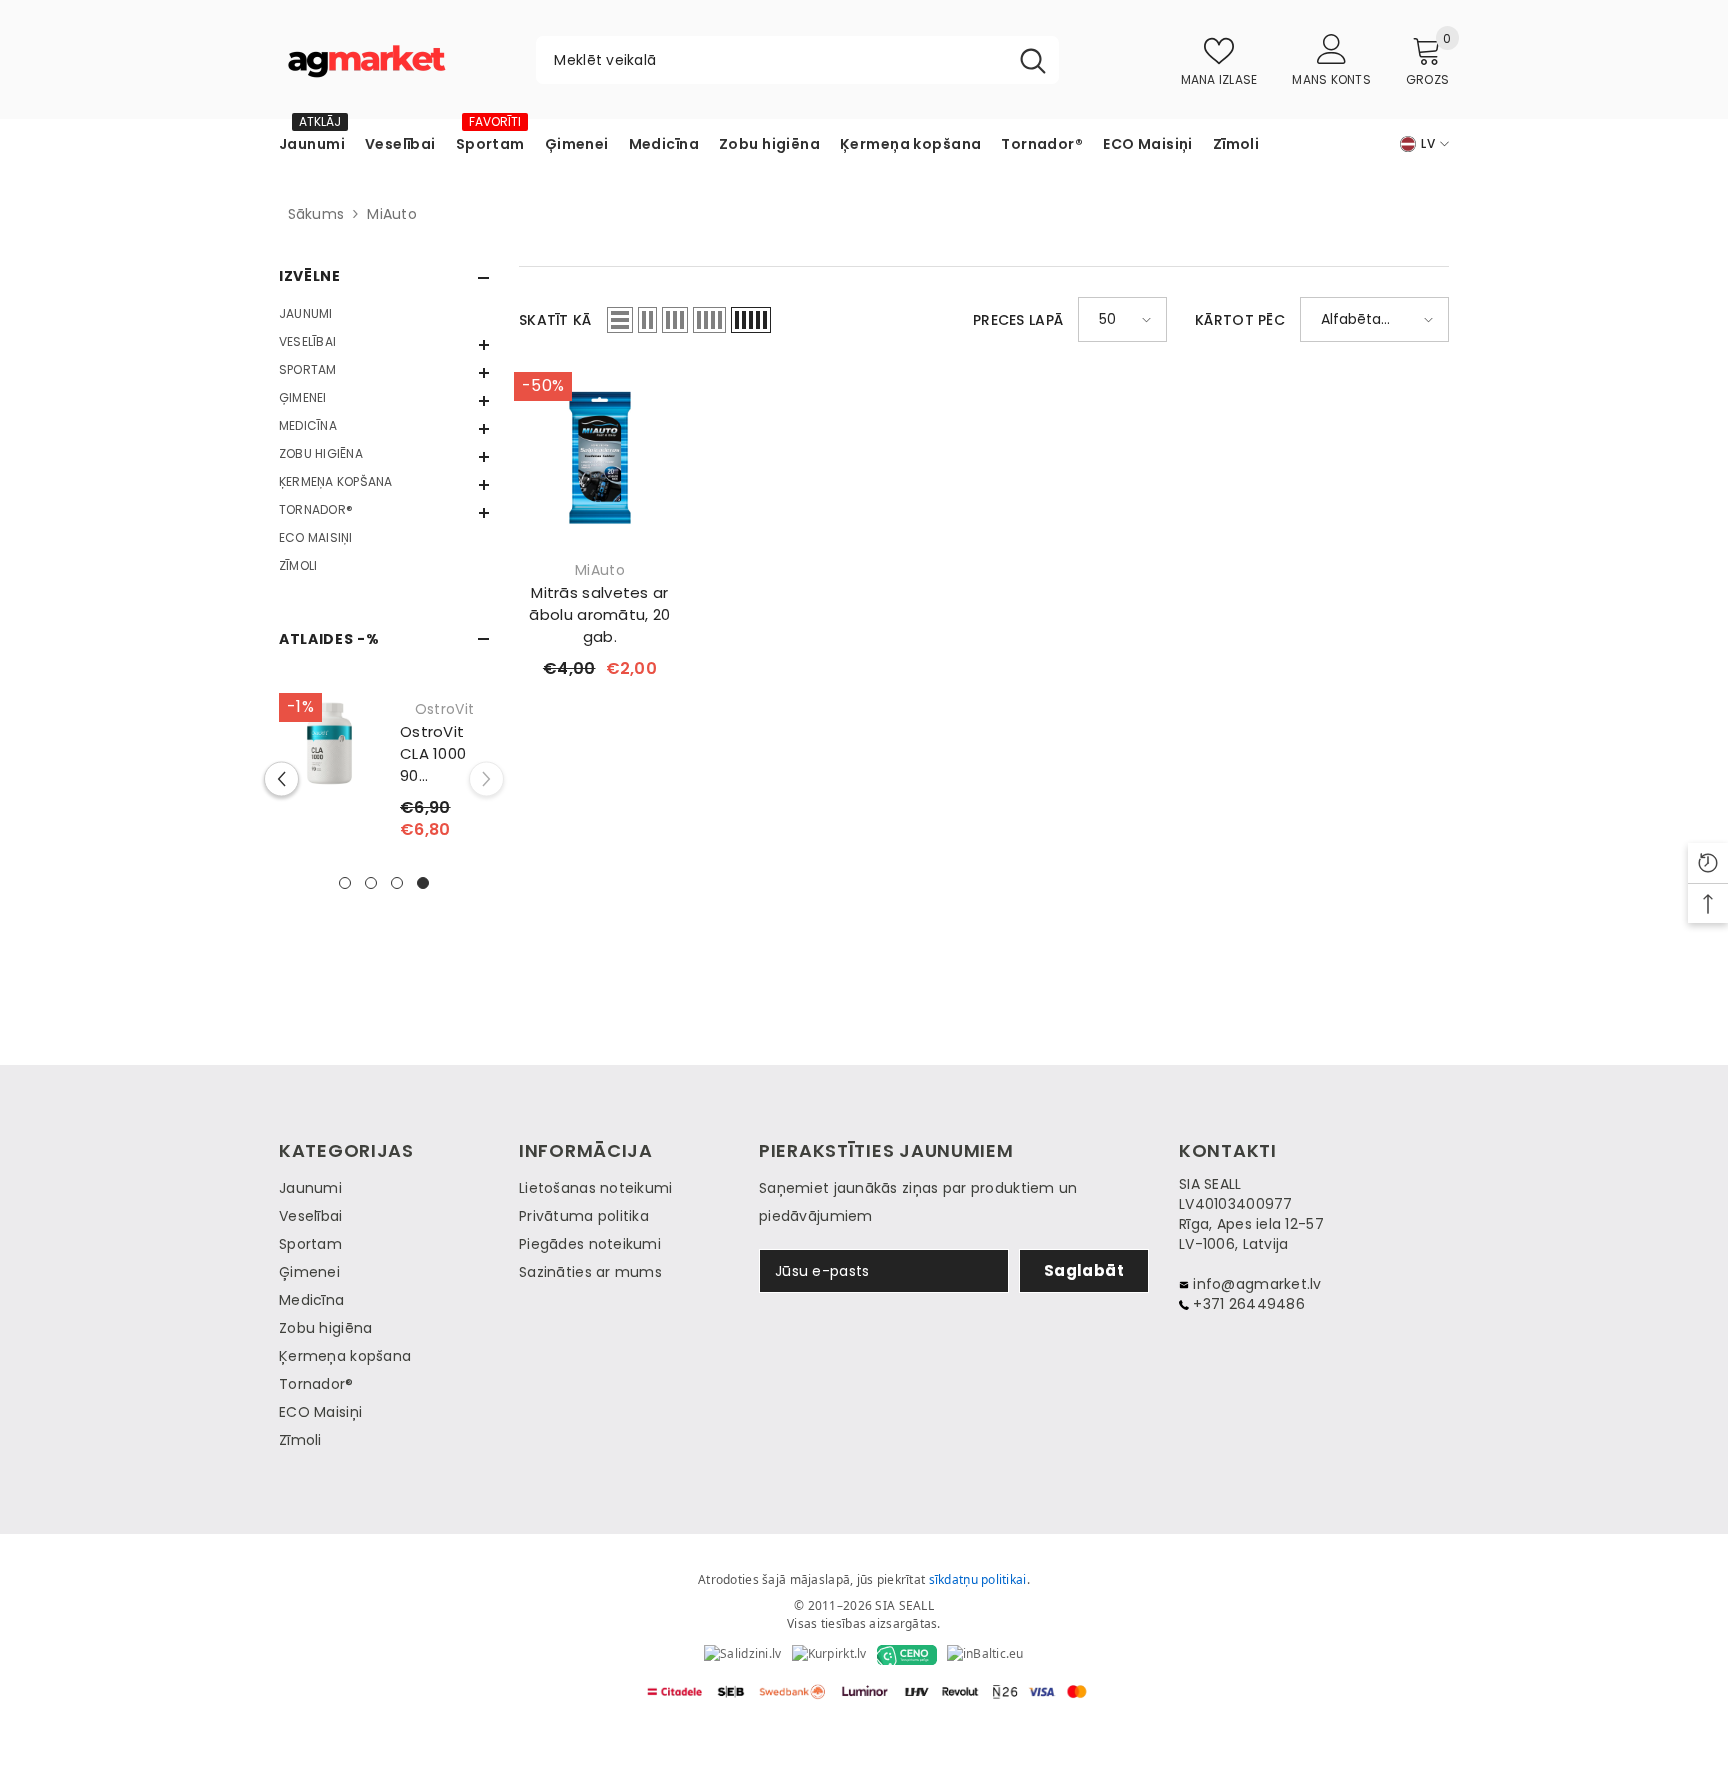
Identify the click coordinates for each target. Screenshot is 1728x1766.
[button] (384, 345)
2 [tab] (371, 883)
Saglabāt (1084, 1270)
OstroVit (444, 709)
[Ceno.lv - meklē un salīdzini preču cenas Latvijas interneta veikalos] (907, 1655)
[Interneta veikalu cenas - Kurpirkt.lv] (829, 1655)
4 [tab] (423, 883)
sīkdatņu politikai (978, 1579)
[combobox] (771, 60)
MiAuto (392, 214)
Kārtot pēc (1240, 320)
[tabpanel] (384, 779)
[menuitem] (384, 314)
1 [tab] (345, 883)
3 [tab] (397, 883)
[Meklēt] (797, 60)
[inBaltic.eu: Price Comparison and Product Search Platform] (985, 1655)
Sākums (311, 214)
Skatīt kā (555, 320)
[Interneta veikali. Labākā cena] (742, 1655)
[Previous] (281, 779)
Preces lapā (1018, 320)
